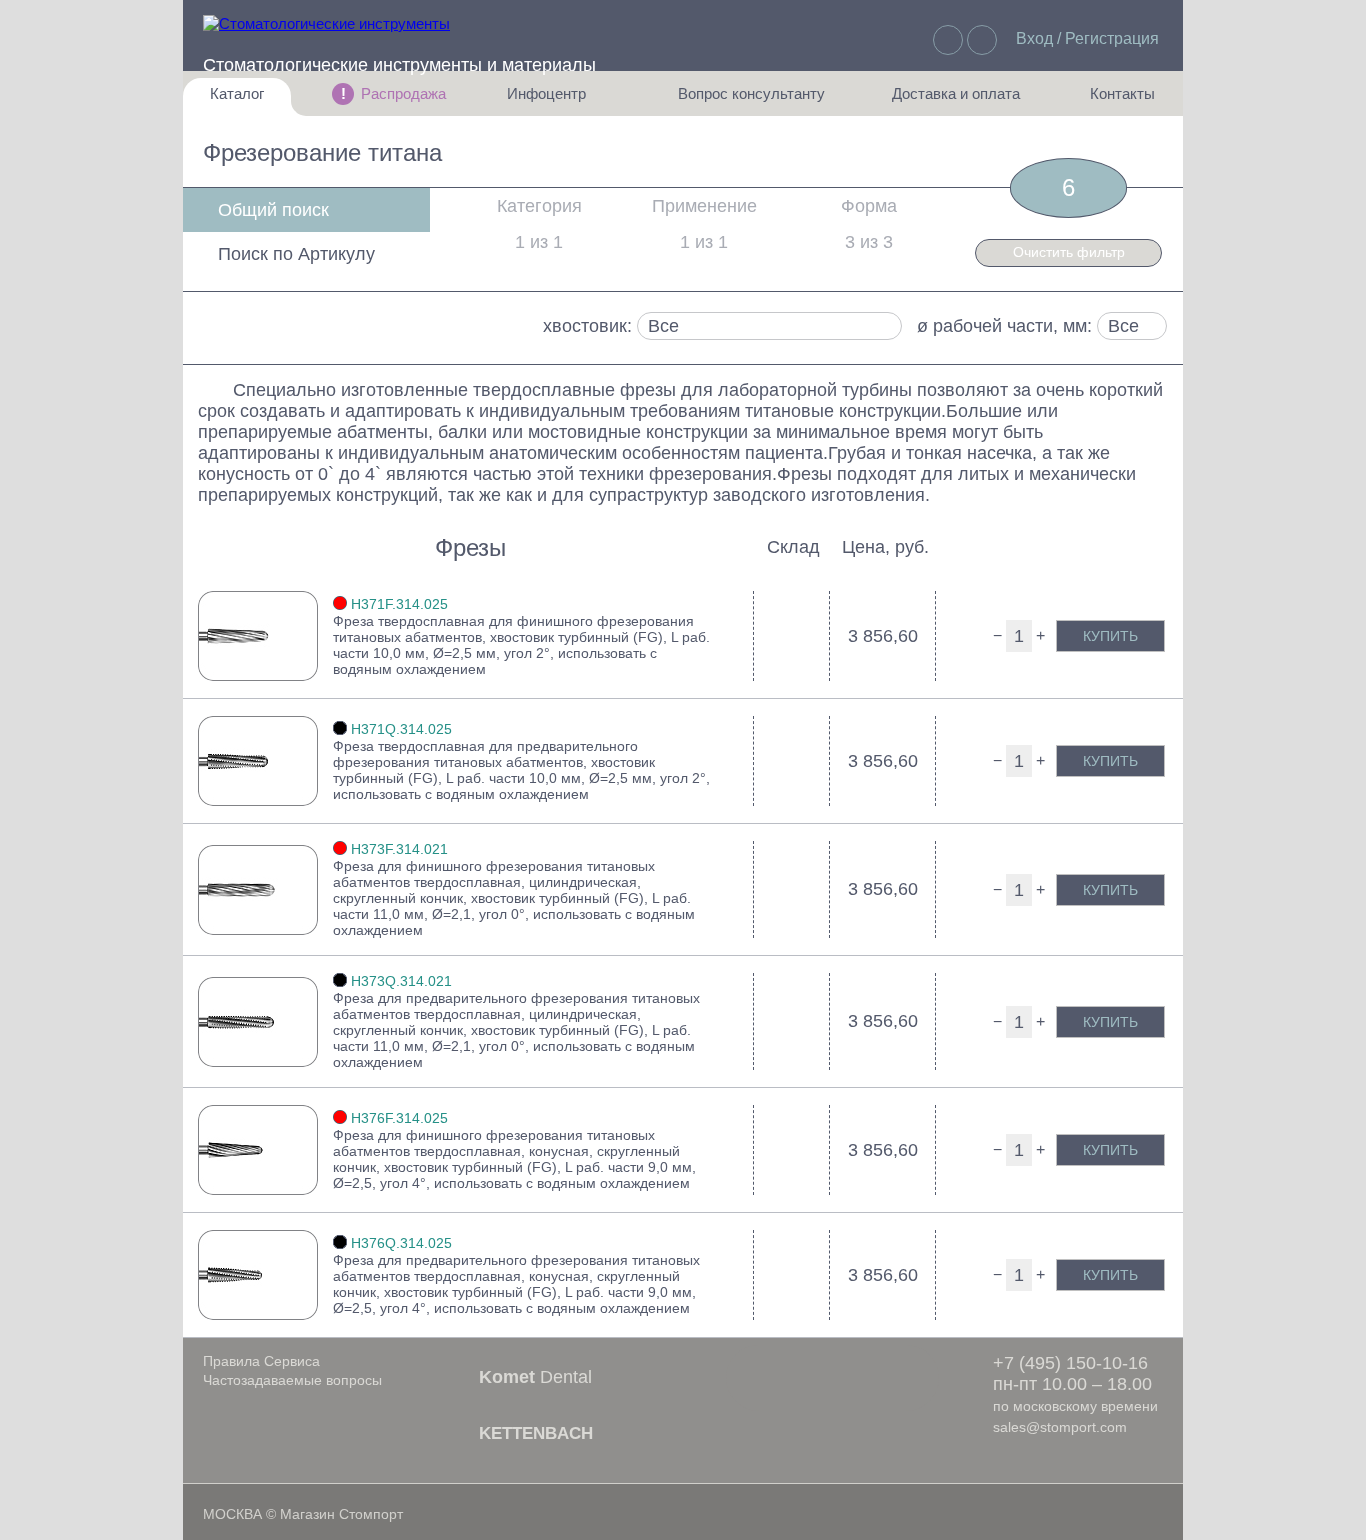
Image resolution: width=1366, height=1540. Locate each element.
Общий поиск (273, 210)
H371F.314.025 (399, 604)
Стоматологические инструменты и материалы (399, 65)
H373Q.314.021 (401, 981)
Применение (704, 206)
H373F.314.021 (399, 849)
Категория (539, 206)
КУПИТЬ (1110, 636)
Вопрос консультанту (751, 100)
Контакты (1112, 100)
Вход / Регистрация (1087, 38)
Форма (869, 206)
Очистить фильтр (1069, 252)
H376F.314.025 (399, 1118)
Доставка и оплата (956, 100)
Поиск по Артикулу (296, 254)
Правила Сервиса (261, 1361)
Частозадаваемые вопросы (292, 1380)
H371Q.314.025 (401, 729)
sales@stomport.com (1060, 1427)
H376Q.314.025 (401, 1243)
